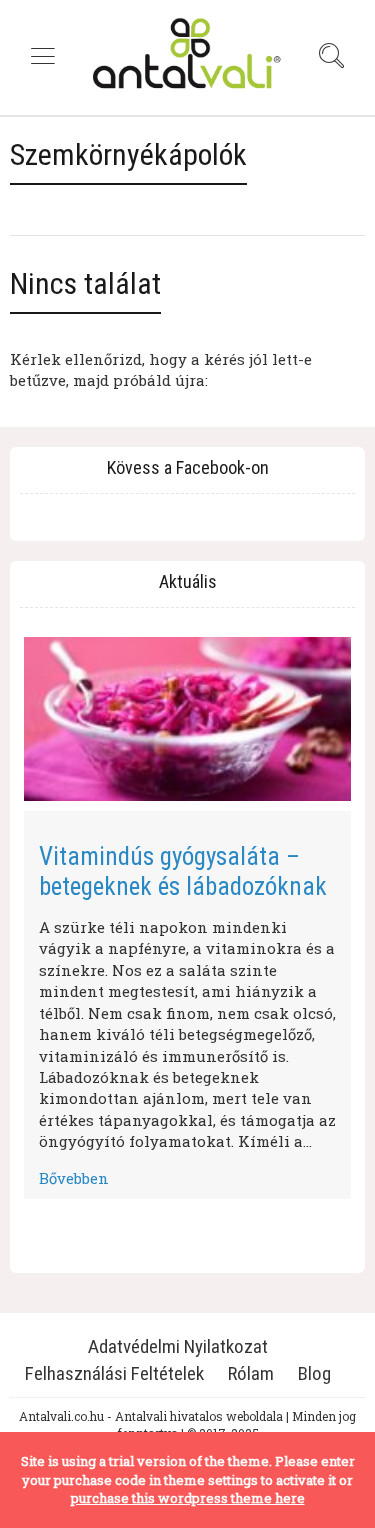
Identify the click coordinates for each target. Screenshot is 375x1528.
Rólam (251, 1373)
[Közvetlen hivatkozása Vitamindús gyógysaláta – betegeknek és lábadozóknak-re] (187, 719)
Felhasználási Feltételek (114, 1373)
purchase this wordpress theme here (188, 1498)
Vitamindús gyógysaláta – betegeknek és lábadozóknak (183, 871)
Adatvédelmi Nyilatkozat (178, 1346)
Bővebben (74, 1178)
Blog (314, 1373)
